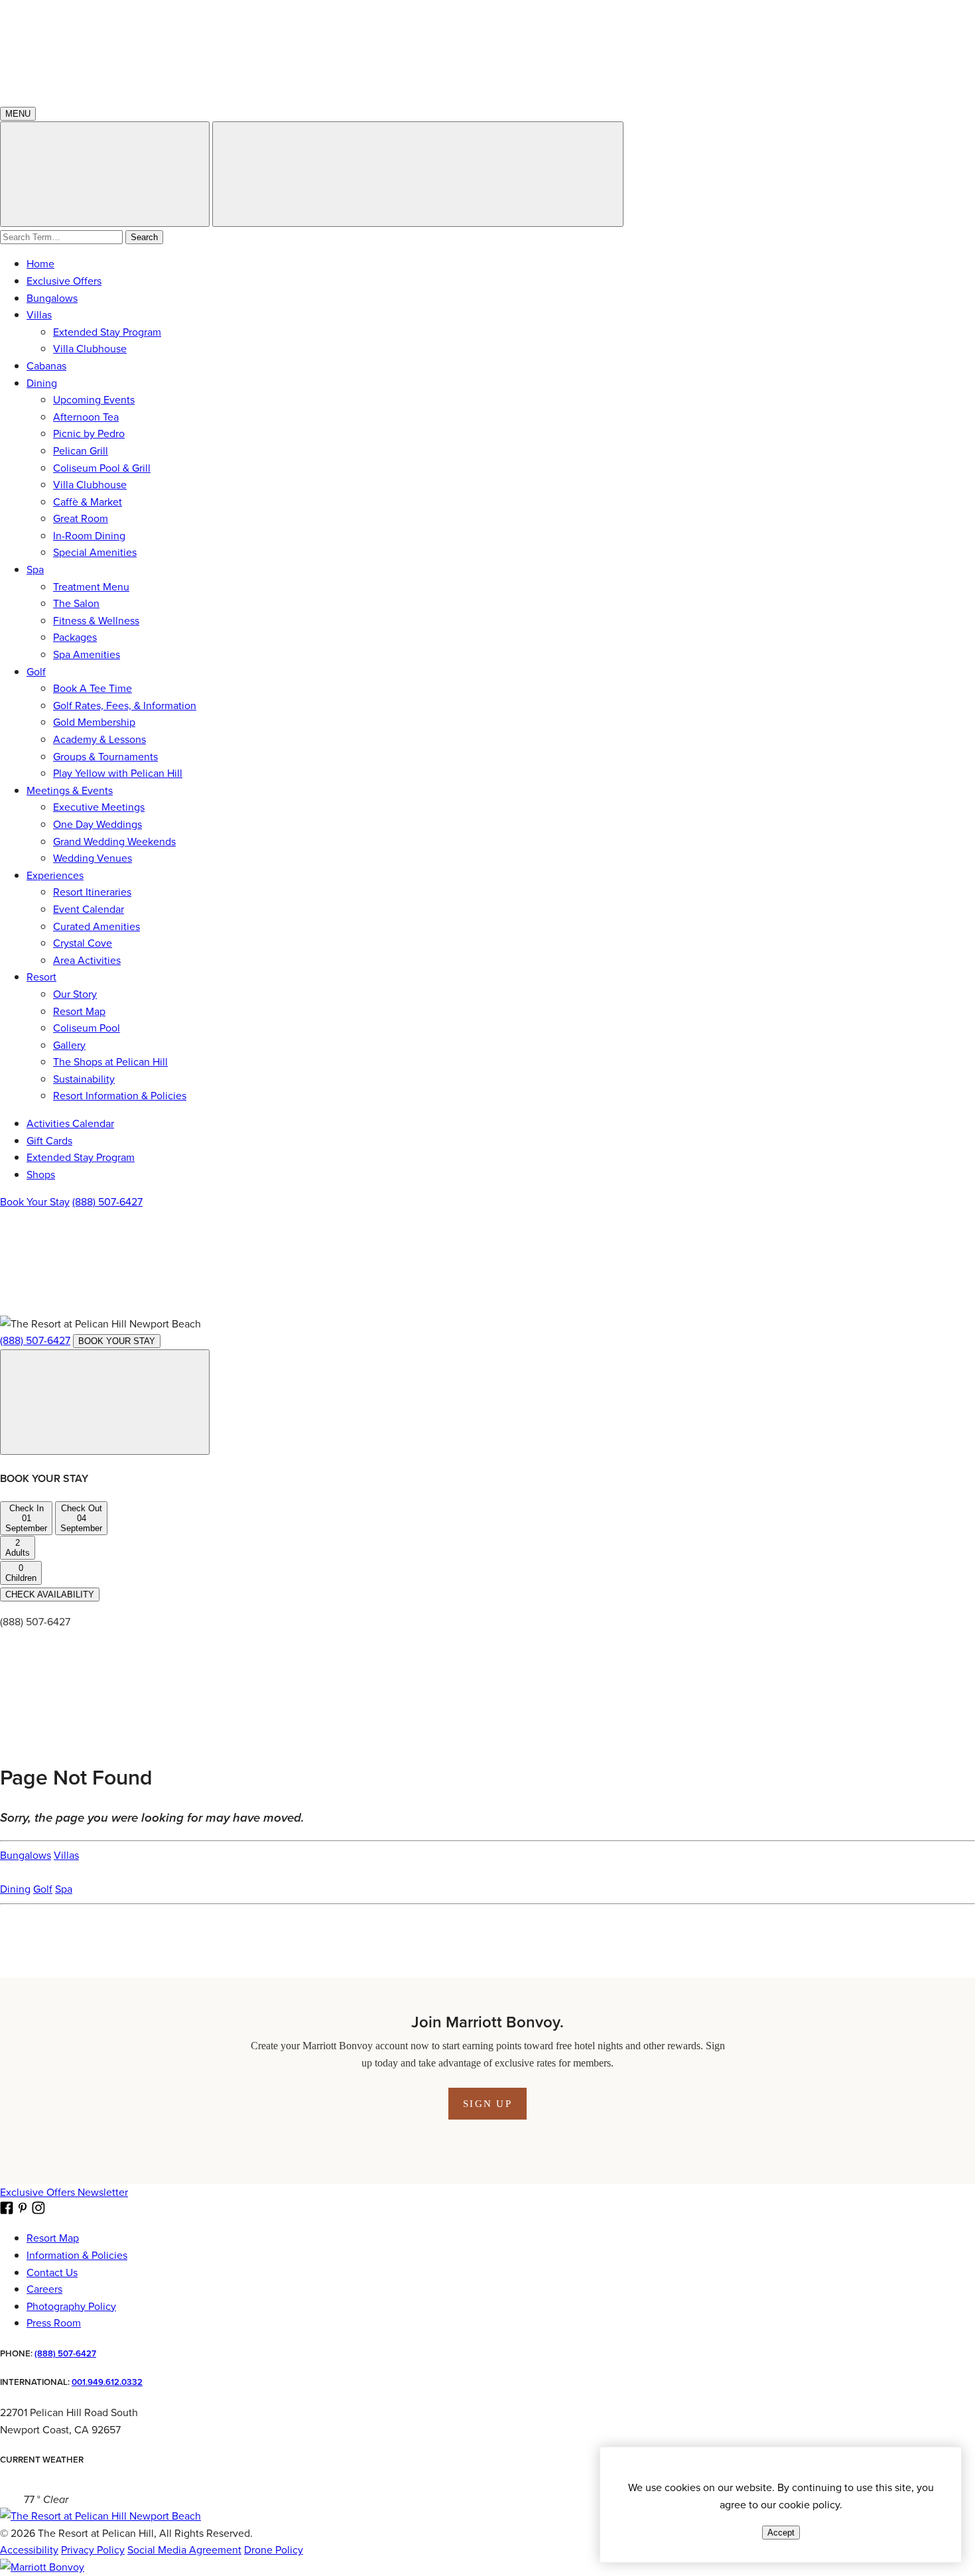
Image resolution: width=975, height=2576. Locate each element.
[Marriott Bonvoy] (42, 2567)
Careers (44, 2289)
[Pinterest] (301, 1307)
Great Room (81, 518)
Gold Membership (94, 722)
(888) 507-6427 (107, 1202)
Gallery (69, 1045)
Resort (41, 977)
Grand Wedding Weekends (114, 842)
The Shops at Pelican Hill (110, 1062)
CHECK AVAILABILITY (50, 1594)
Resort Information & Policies (120, 1096)
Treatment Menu (91, 587)
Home (40, 264)
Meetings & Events (70, 790)
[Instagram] (503, 1307)
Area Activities (87, 960)
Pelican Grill (81, 451)
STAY (117, 1341)
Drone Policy (274, 2550)
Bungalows (52, 298)
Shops (41, 1175)
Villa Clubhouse (90, 349)
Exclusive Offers (64, 281)
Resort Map (79, 1011)
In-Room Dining (89, 536)
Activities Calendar (70, 1123)
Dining (42, 383)
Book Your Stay (35, 1202)
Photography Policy (71, 2306)
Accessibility (29, 2550)
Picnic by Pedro (89, 434)
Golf (36, 672)
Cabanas (46, 366)
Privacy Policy (93, 2550)
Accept (781, 2533)
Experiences (55, 875)
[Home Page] (100, 2516)
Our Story (75, 994)
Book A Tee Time (93, 688)
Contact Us (52, 2272)
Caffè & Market (88, 502)
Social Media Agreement (184, 2550)
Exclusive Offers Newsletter (64, 2192)
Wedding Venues (93, 858)
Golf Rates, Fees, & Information (125, 706)
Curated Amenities (97, 926)
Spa (35, 570)
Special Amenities (95, 552)
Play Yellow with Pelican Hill (118, 773)
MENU (18, 114)
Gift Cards (49, 1141)
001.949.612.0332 (107, 2382)
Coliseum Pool (87, 1028)
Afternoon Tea (86, 417)
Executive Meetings (99, 807)
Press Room (54, 2323)
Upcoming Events (94, 400)
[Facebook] (99, 1307)
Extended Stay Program (107, 332)
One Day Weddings (97, 824)
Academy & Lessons (99, 739)
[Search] (418, 174)
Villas (39, 315)
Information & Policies (77, 2255)
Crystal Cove (83, 943)
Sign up (487, 2104)
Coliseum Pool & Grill (102, 468)
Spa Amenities (87, 654)
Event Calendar (89, 909)
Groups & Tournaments (105, 757)
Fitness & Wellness (96, 621)
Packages (75, 637)
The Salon (76, 603)
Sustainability (84, 1079)
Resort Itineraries (92, 892)
